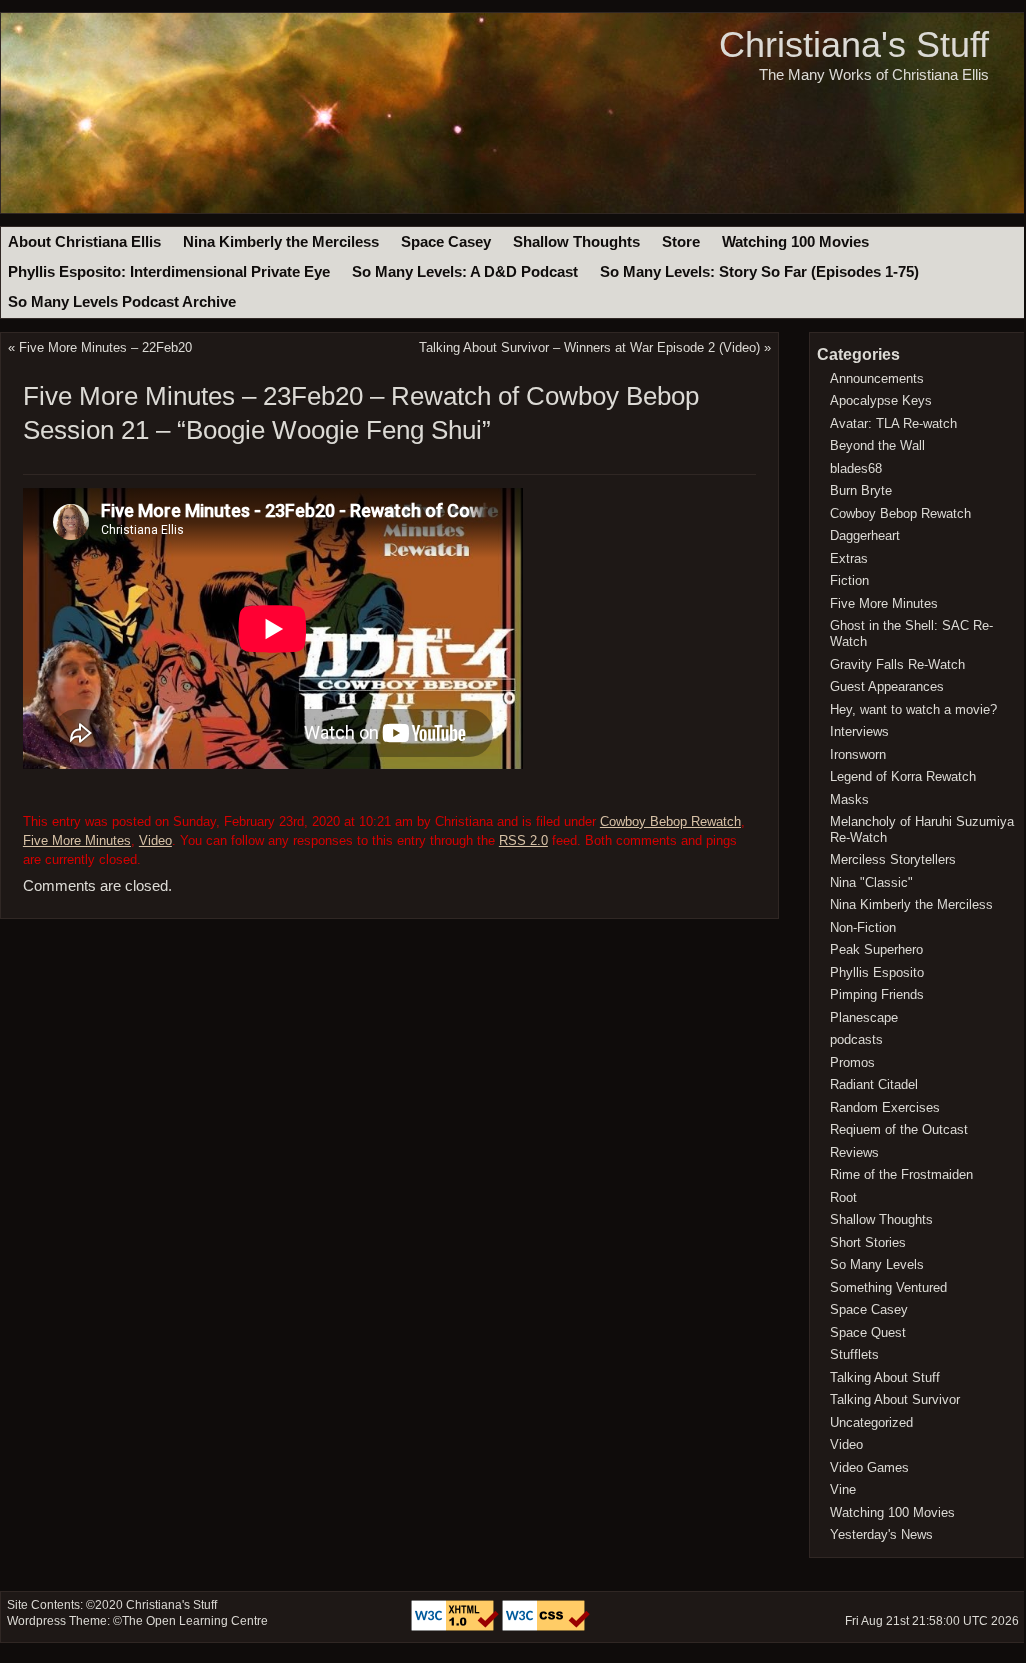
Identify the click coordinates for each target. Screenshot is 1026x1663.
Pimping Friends (877, 994)
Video (155, 840)
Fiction (849, 580)
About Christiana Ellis (84, 242)
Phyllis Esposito (877, 972)
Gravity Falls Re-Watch (897, 664)
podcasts (856, 1039)
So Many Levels (877, 1264)
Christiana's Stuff (854, 44)
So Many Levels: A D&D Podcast (465, 272)
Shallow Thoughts (576, 242)
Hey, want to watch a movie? (913, 709)
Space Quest (868, 1332)
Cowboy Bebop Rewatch (670, 821)
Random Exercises (885, 1107)
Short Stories (868, 1242)
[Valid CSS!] (546, 1627)
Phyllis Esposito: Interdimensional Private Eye (169, 272)
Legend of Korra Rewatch (903, 776)
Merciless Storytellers (893, 859)
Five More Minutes (77, 840)
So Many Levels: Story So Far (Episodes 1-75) (759, 272)
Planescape (864, 1017)
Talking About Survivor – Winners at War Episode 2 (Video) (589, 347)
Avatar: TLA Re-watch (893, 423)
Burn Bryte (861, 490)
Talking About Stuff (885, 1377)
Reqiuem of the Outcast (899, 1129)
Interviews (859, 731)
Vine (843, 1489)
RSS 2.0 (523, 840)
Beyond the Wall (877, 445)
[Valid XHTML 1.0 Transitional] (456, 1627)
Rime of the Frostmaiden (901, 1174)
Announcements (877, 378)
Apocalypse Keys (881, 400)
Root (843, 1197)
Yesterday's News (881, 1534)
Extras (849, 558)
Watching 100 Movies (795, 242)
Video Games (869, 1467)
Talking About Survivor (895, 1399)
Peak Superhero (876, 949)
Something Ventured (888, 1287)
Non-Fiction (863, 927)
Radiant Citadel (874, 1084)
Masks (849, 799)
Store (681, 242)
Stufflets (854, 1354)
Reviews (854, 1152)
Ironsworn (858, 754)
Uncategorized (871, 1422)
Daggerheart (865, 535)
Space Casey (446, 242)
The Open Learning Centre (195, 1621)
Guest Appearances (887, 686)
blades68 (856, 468)
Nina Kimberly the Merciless (281, 242)
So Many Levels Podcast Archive (122, 302)
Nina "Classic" (871, 882)
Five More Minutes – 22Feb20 (105, 347)
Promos (852, 1062)
